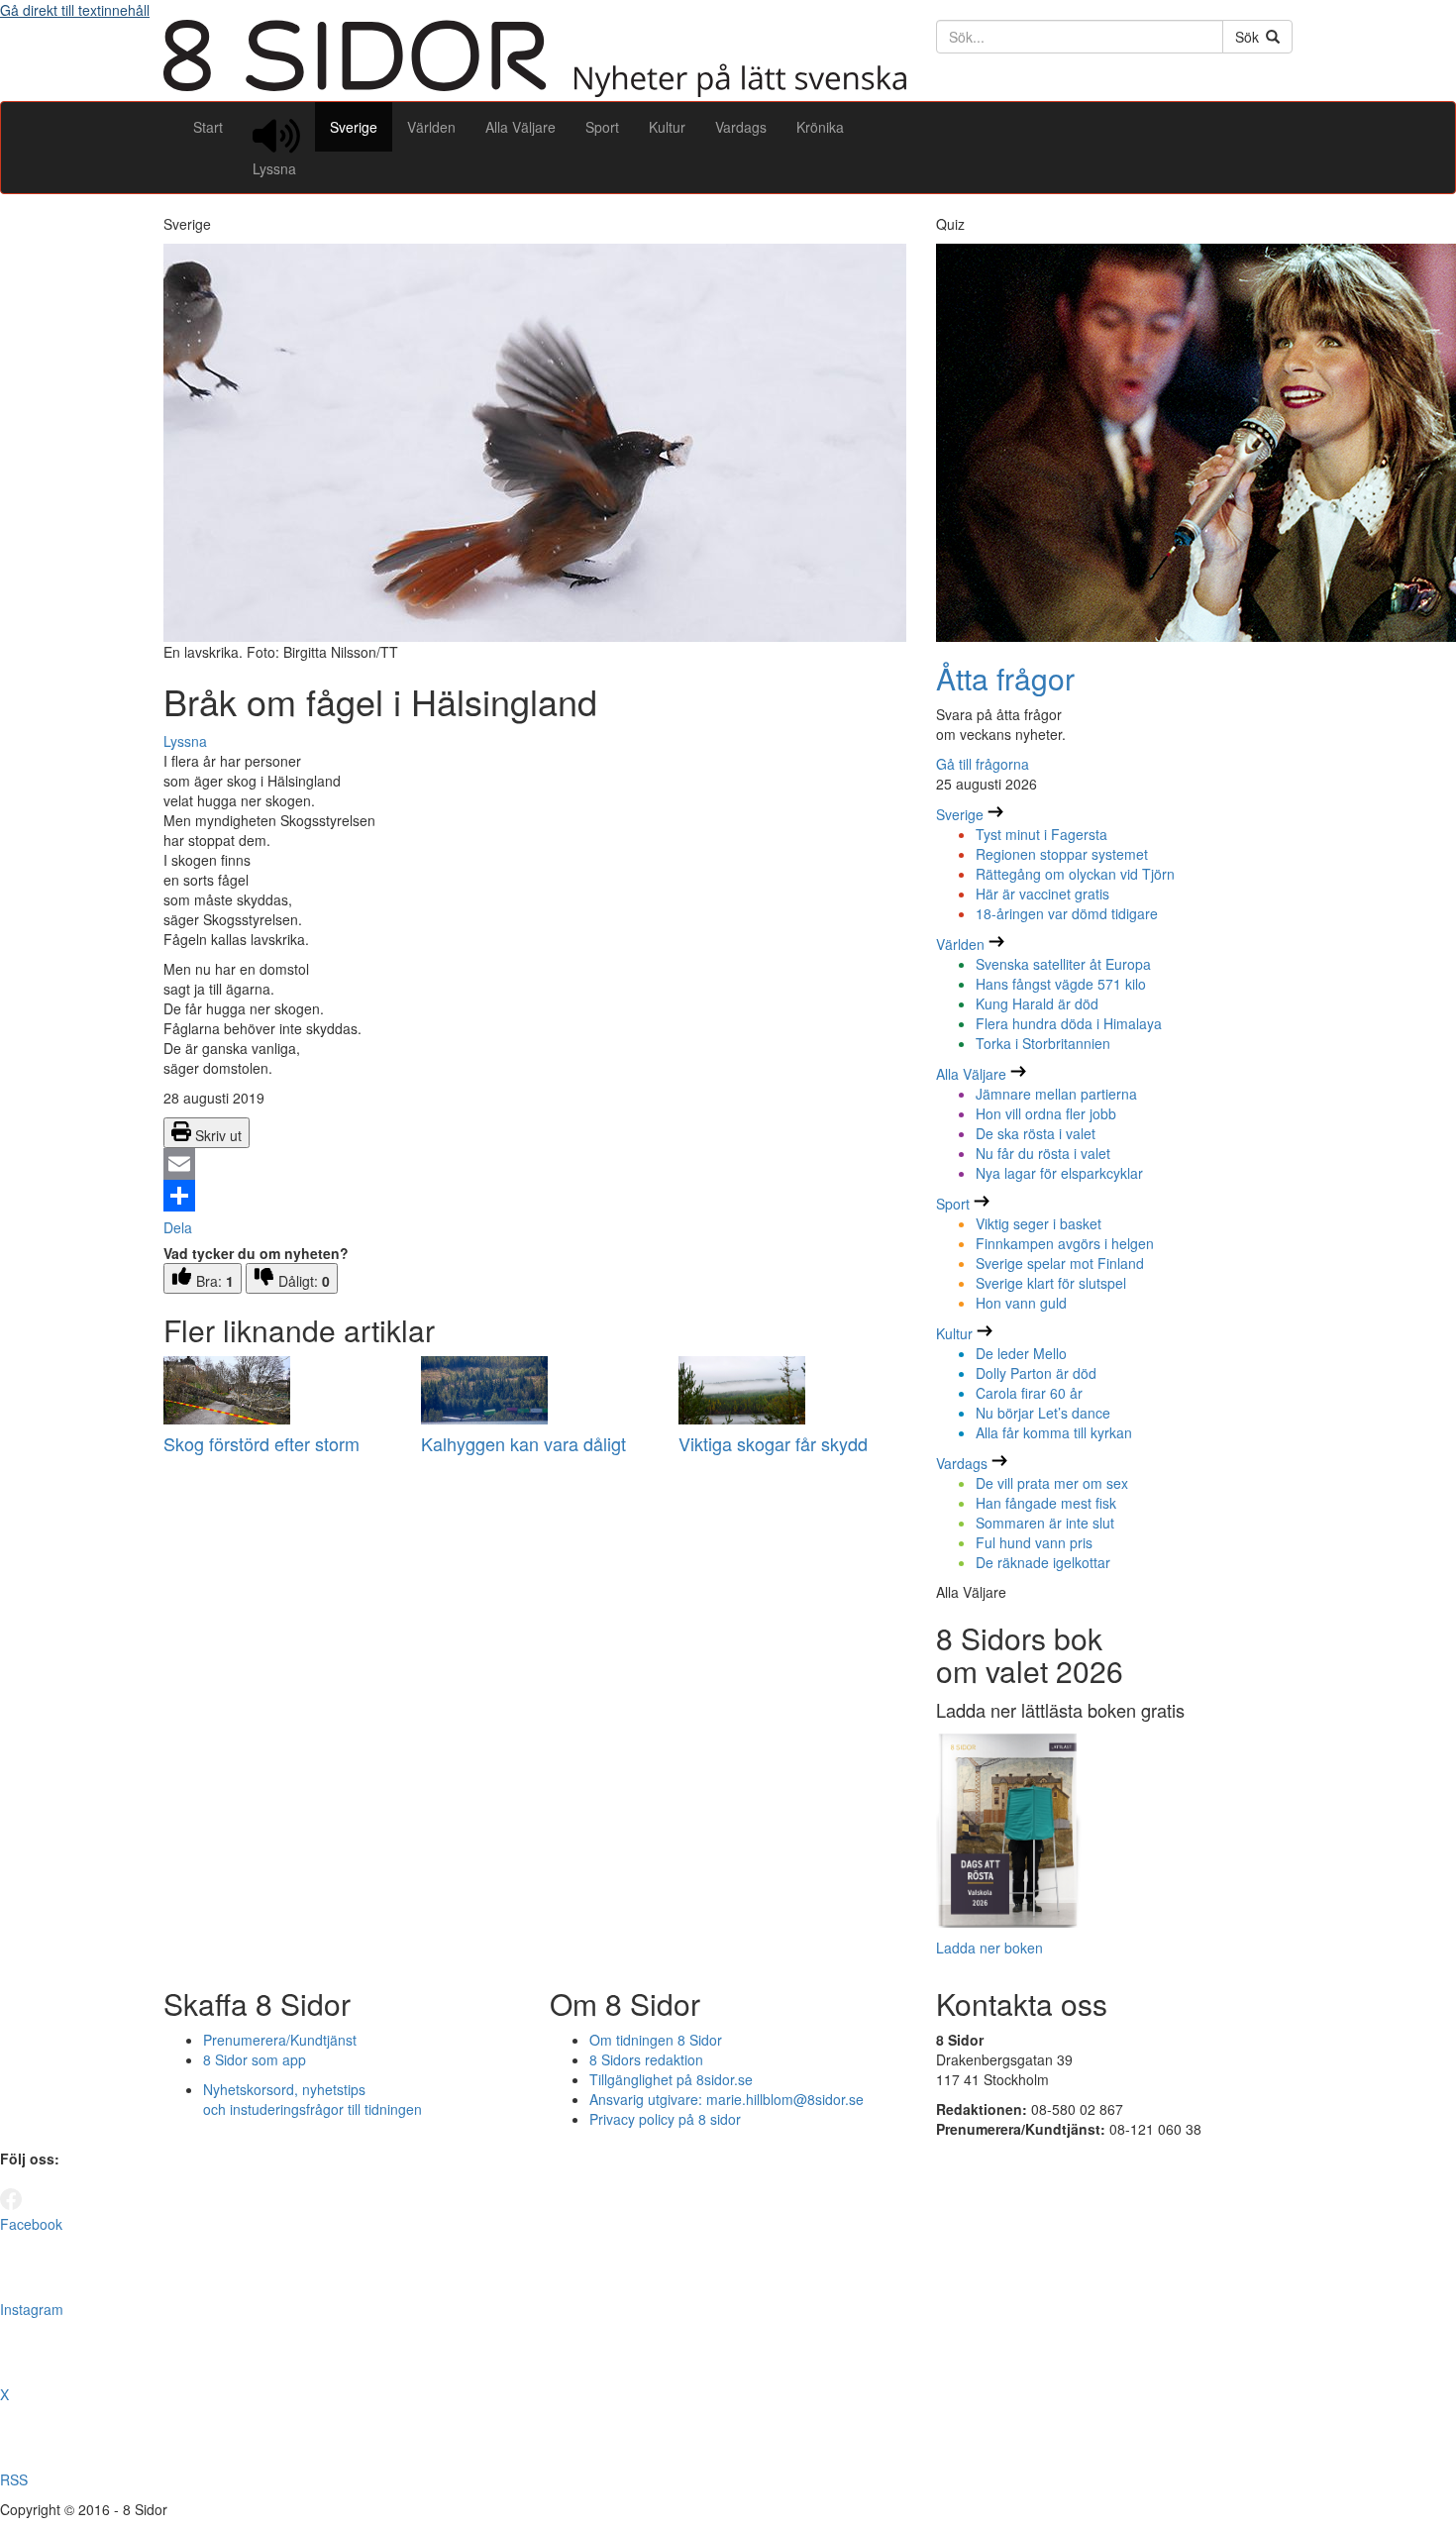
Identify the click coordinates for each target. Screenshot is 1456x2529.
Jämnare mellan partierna (1056, 1094)
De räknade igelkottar (1043, 1562)
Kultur (667, 127)
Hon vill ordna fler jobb (1046, 1113)
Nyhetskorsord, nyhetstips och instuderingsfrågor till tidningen (312, 2099)
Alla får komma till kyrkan (1054, 1432)
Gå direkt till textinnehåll (75, 10)
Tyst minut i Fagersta (1041, 834)
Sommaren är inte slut (1045, 1523)
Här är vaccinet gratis (1042, 894)
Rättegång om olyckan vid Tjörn (1075, 874)
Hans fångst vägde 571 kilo (1061, 984)
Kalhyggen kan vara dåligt (523, 1443)
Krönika (820, 127)
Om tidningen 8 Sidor (656, 2040)
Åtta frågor (1005, 678)
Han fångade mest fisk (1046, 1503)
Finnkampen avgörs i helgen (1065, 1243)
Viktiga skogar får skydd (773, 1443)
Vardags (741, 127)
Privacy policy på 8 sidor (665, 2119)
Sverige (354, 127)
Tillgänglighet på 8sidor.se (671, 2079)
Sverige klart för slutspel (1051, 1283)
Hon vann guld (1021, 1303)
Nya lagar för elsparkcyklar (1059, 1173)
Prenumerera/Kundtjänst (280, 2040)
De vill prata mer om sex (1052, 1483)
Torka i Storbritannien (1043, 1043)
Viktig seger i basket (1039, 1223)
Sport (602, 127)
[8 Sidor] (535, 91)
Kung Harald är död (1037, 1003)
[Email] (535, 1164)
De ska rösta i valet (1036, 1133)
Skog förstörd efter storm (261, 1443)
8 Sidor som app (255, 2059)
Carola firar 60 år (1029, 1393)
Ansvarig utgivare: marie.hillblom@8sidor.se (727, 2099)
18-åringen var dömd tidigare (1067, 913)
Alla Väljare (520, 127)
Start (208, 127)
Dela (178, 1227)
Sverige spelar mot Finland (1060, 1263)
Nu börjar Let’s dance (1043, 1413)
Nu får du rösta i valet (1043, 1153)
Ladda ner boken (989, 1948)
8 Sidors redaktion (646, 2059)
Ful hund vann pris (1034, 1542)
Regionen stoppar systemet (1062, 854)
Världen (431, 127)
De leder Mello (1021, 1353)
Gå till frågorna (983, 764)
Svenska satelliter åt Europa (1063, 964)
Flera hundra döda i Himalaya (1069, 1023)
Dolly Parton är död (1036, 1373)
